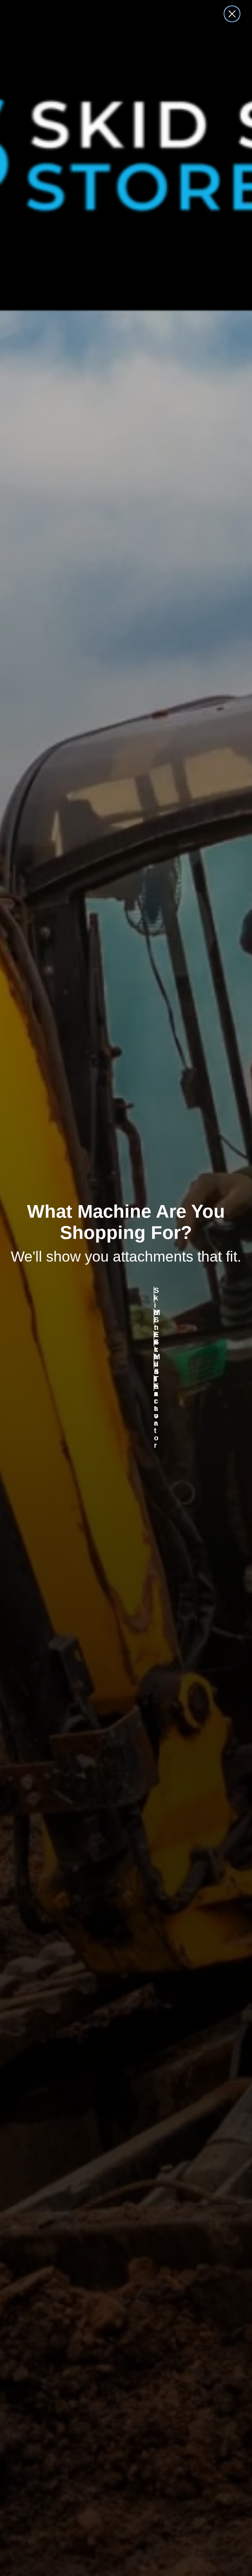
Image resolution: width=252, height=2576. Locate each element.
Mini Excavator (154, 1361)
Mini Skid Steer (154, 1317)
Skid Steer (154, 1294)
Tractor (154, 1383)
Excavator (154, 1339)
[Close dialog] (232, 14)
